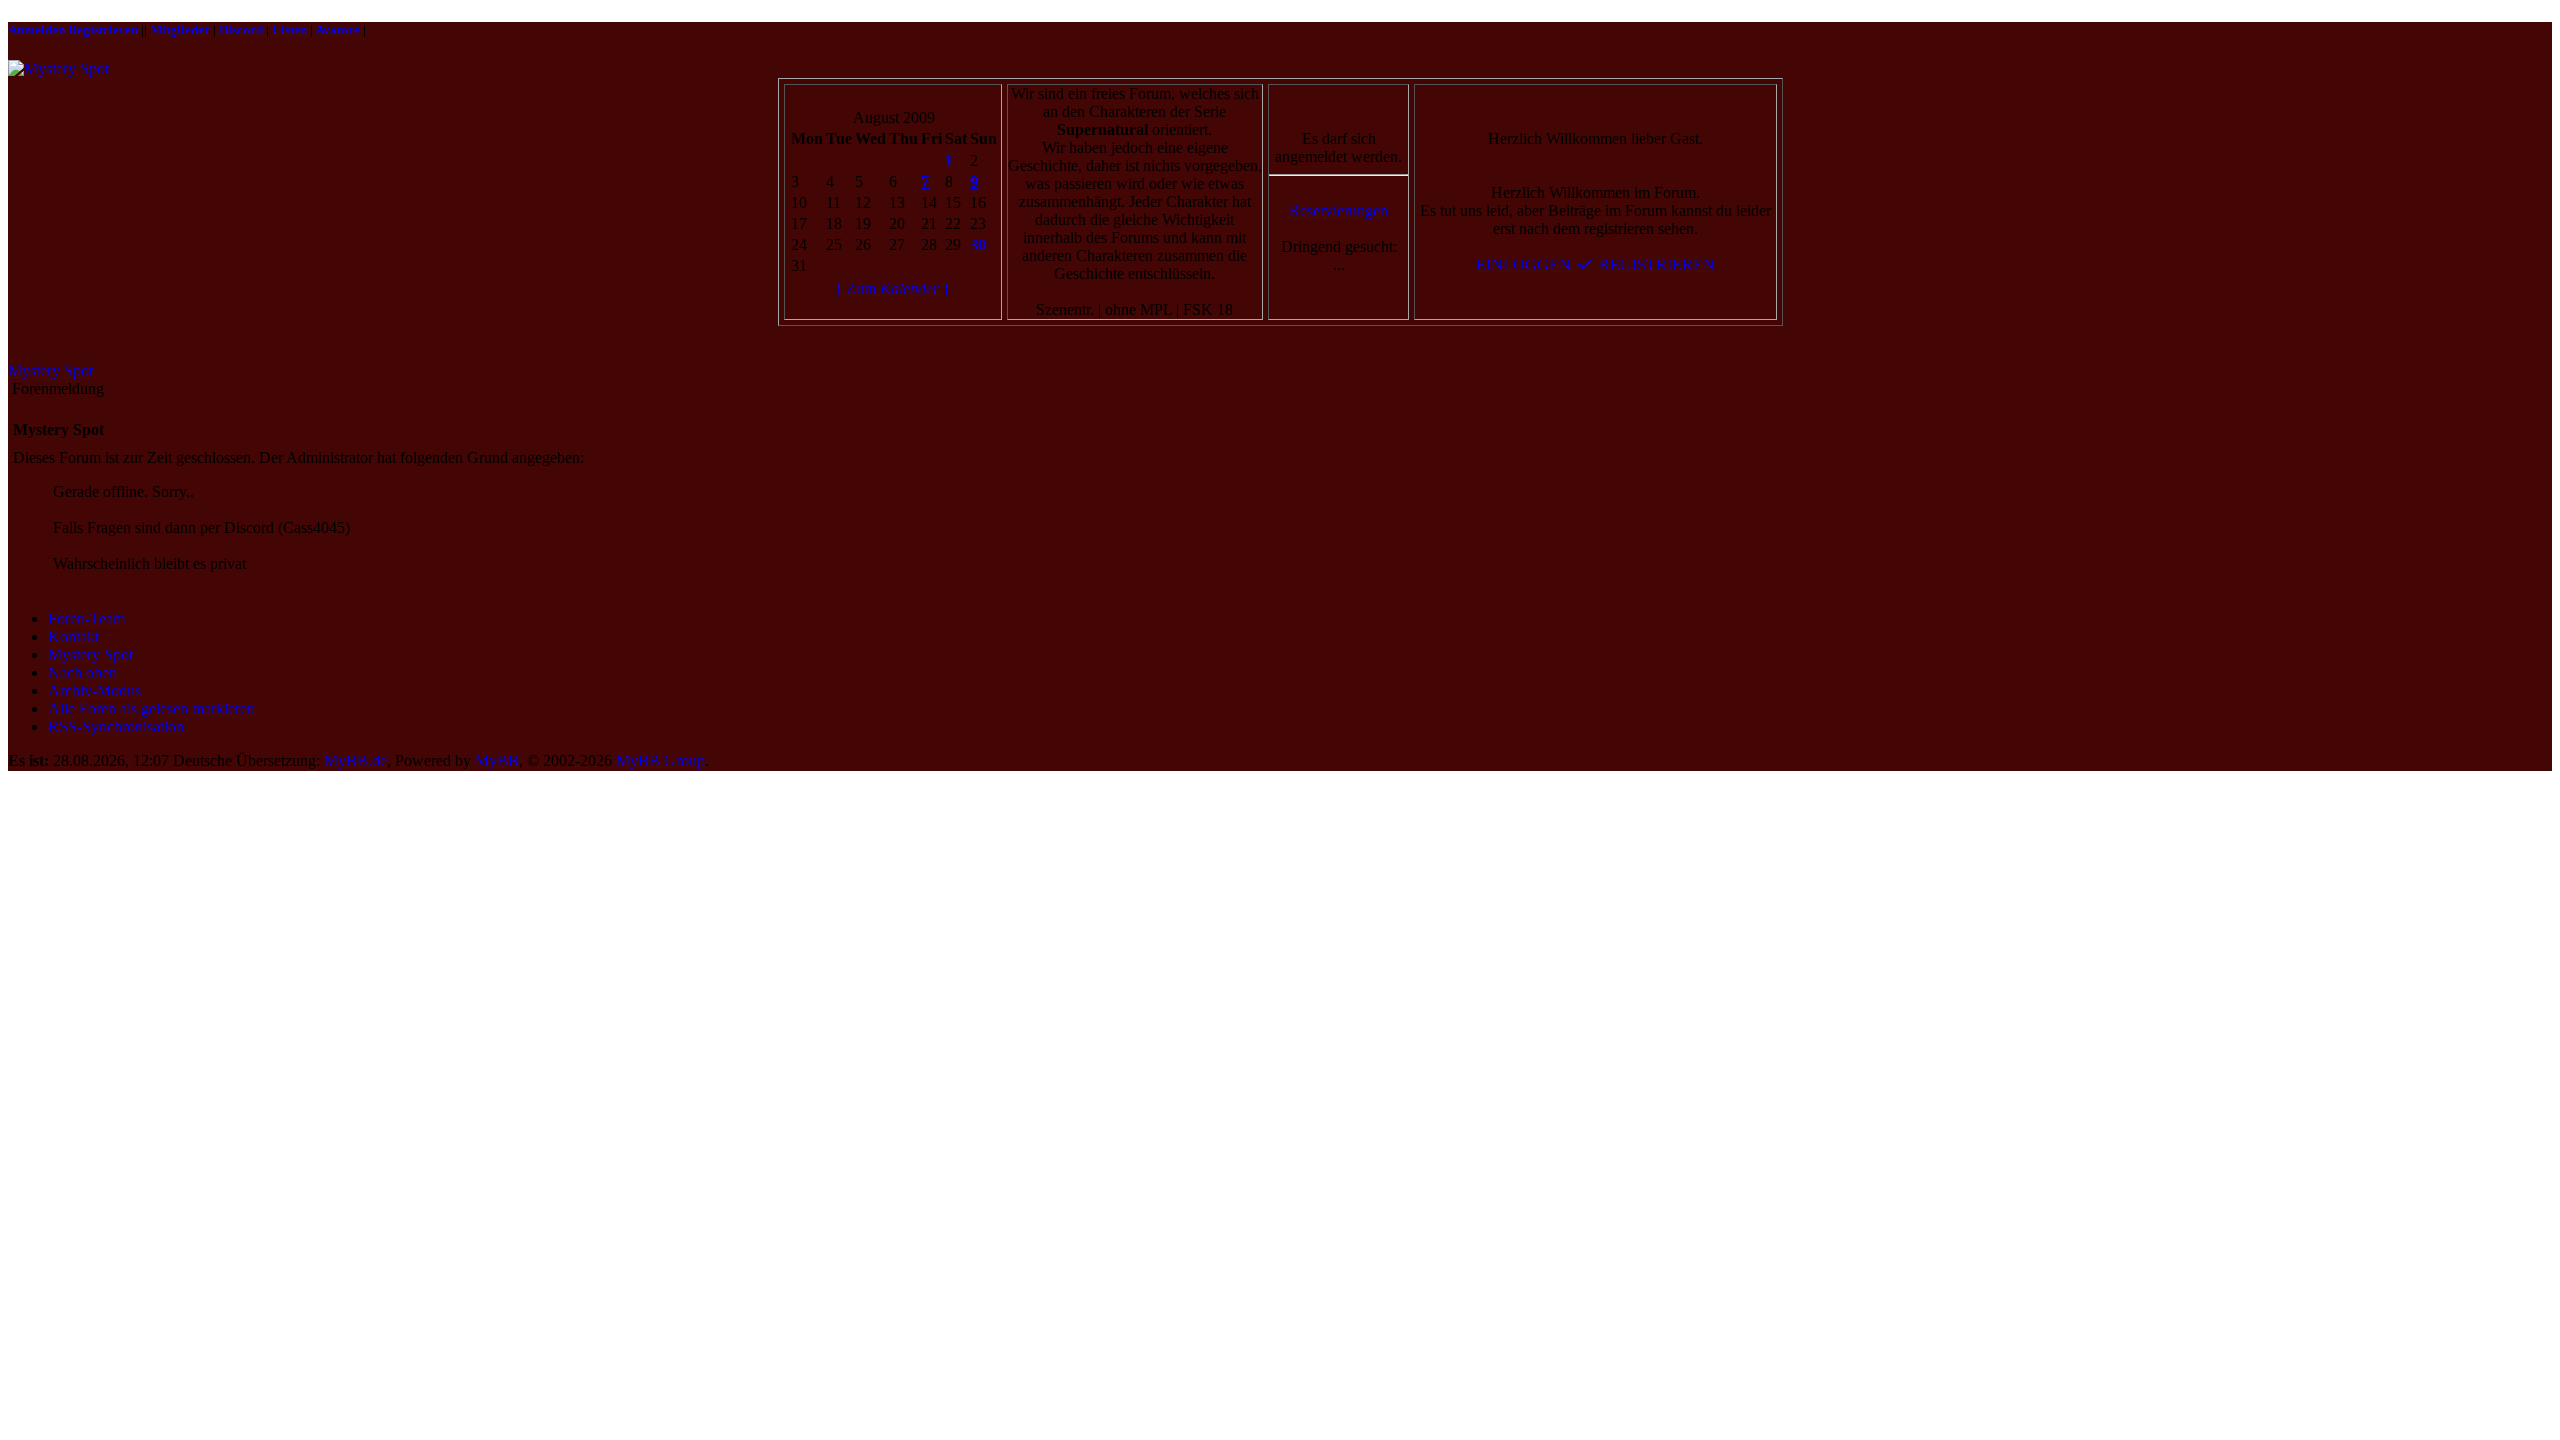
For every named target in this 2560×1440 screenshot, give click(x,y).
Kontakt (73, 636)
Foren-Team (86, 618)
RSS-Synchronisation (116, 726)
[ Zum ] (892, 288)
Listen (289, 29)
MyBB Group (660, 760)
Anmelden (36, 29)
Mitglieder (180, 29)
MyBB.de (355, 760)
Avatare (337, 29)
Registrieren (103, 29)
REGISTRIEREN (1655, 264)
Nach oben (82, 672)
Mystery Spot (50, 370)
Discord (242, 29)
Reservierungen (1338, 210)
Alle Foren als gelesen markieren (151, 708)
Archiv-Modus (94, 690)
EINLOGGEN (1525, 264)
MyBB (497, 760)
